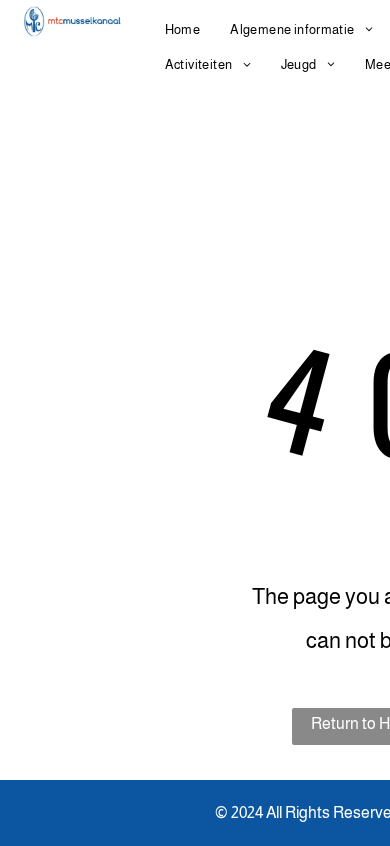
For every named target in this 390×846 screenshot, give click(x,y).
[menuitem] (183, 29)
